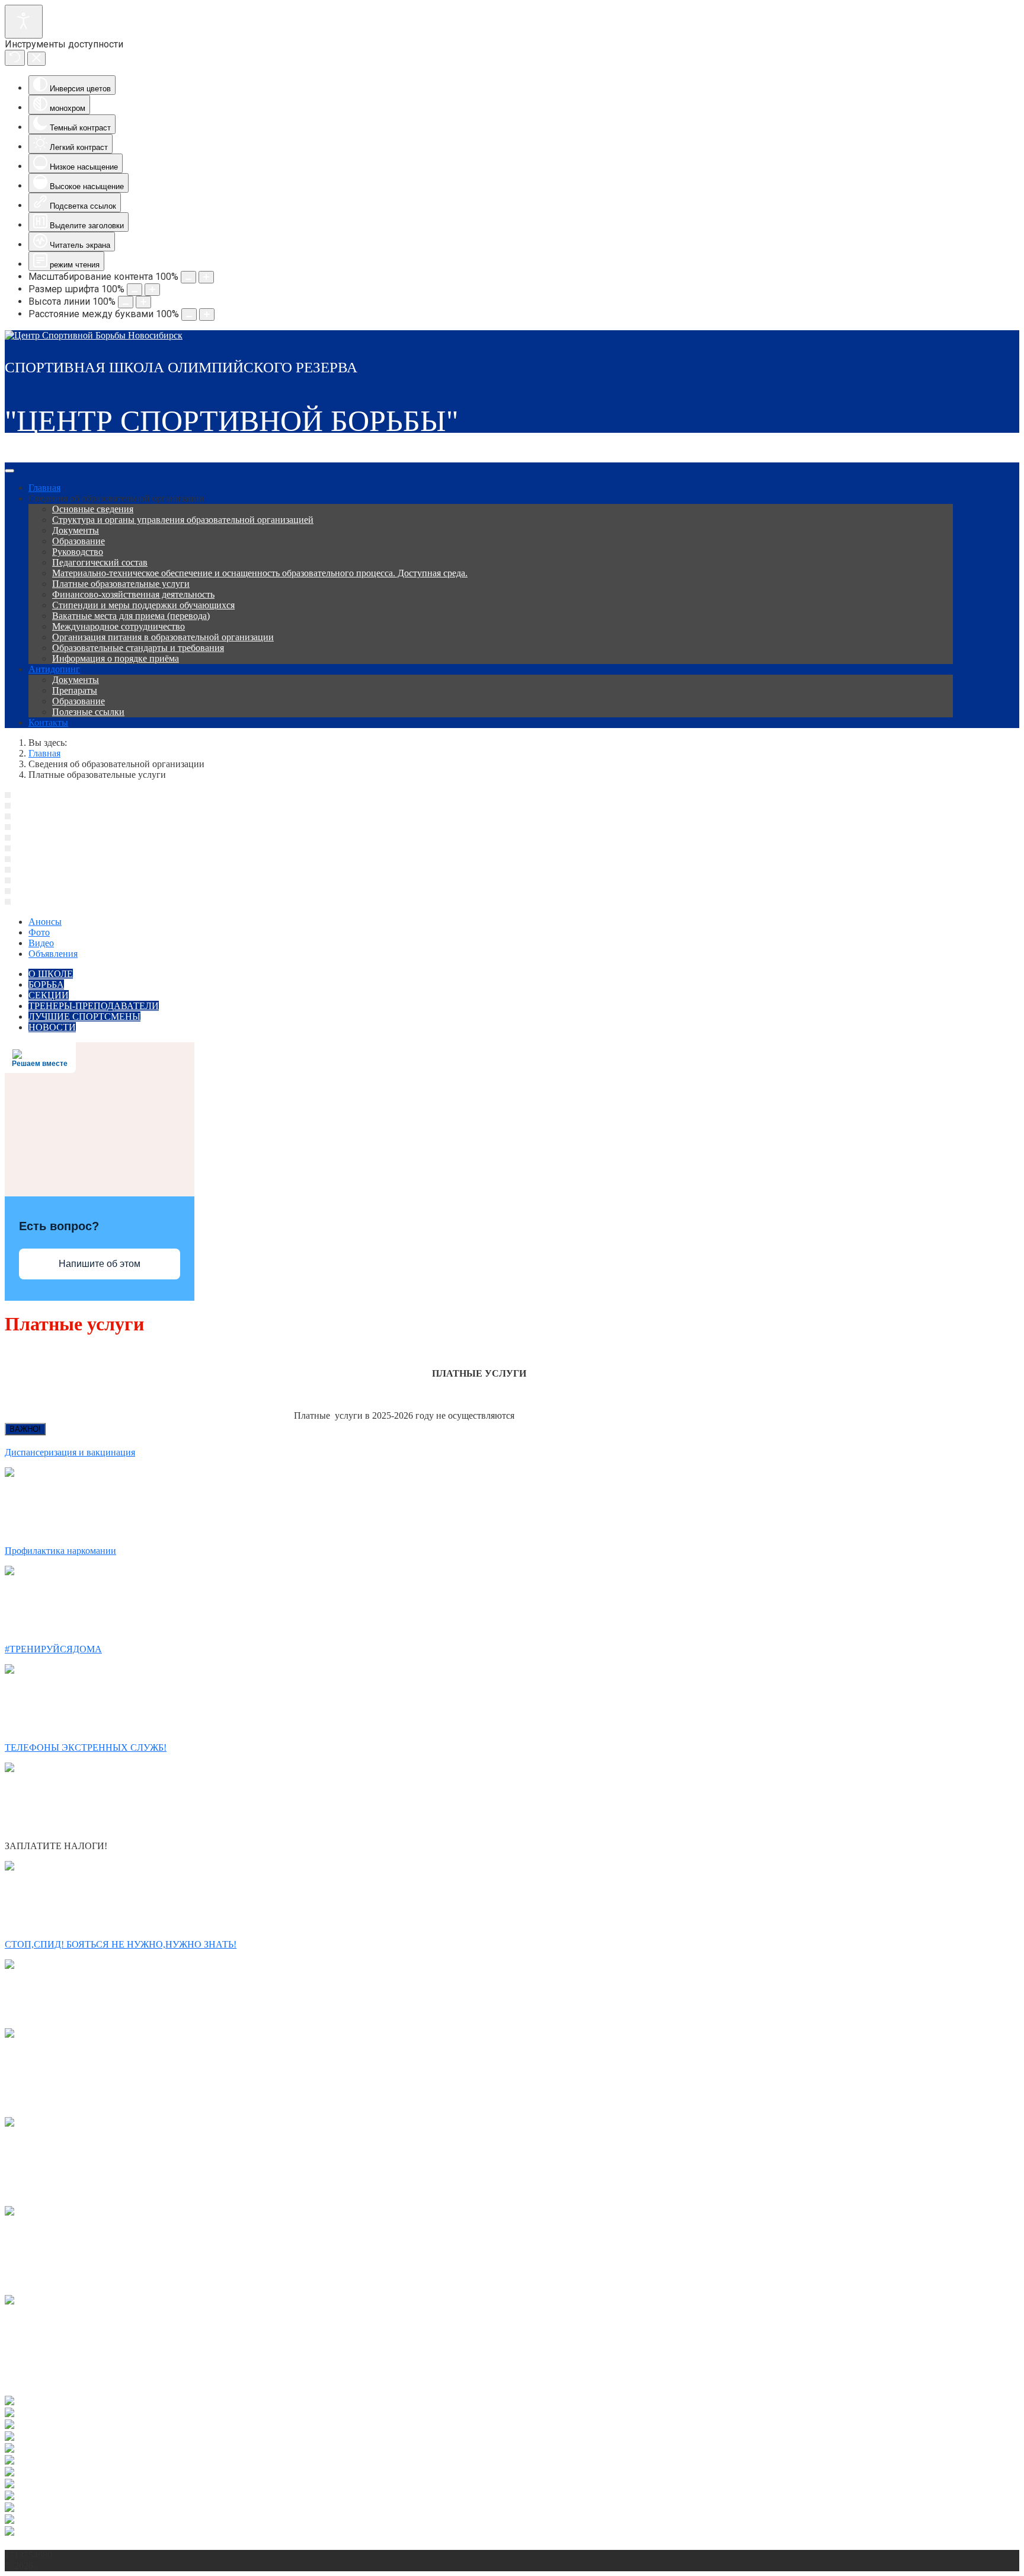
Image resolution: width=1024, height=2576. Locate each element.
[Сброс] (15, 58)
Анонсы (45, 922)
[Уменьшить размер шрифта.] (135, 290)
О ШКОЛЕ (51, 974)
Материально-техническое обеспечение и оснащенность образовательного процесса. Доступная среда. (260, 573)
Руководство (78, 552)
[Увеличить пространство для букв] (207, 315)
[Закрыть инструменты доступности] (36, 59)
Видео (41, 943)
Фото (39, 932)
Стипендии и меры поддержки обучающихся (143, 605)
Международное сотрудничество (119, 626)
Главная (44, 488)
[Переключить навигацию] (9, 471)
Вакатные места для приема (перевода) (131, 616)
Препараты (75, 690)
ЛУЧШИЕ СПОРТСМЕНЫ (84, 1016)
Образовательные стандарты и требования (138, 648)
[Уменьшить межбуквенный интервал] (189, 315)
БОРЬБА (46, 984)
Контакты (48, 722)
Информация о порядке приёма (116, 658)
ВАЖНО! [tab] (25, 1429)
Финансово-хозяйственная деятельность (133, 594)
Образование (79, 541)
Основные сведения (93, 509)
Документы (76, 530)
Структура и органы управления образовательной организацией (183, 520)
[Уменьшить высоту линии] (126, 302)
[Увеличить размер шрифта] (152, 290)
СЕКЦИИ (49, 995)
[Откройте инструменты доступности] (24, 22)
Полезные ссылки (88, 712)
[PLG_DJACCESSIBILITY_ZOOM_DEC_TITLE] (188, 277)
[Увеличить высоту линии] (143, 302)
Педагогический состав (100, 562)
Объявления (53, 954)
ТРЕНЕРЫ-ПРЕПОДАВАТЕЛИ (94, 1006)
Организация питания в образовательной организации (163, 637)
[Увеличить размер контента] (206, 277)
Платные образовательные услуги (121, 584)
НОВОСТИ (52, 1027)
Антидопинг (54, 669)
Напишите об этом (100, 1264)
